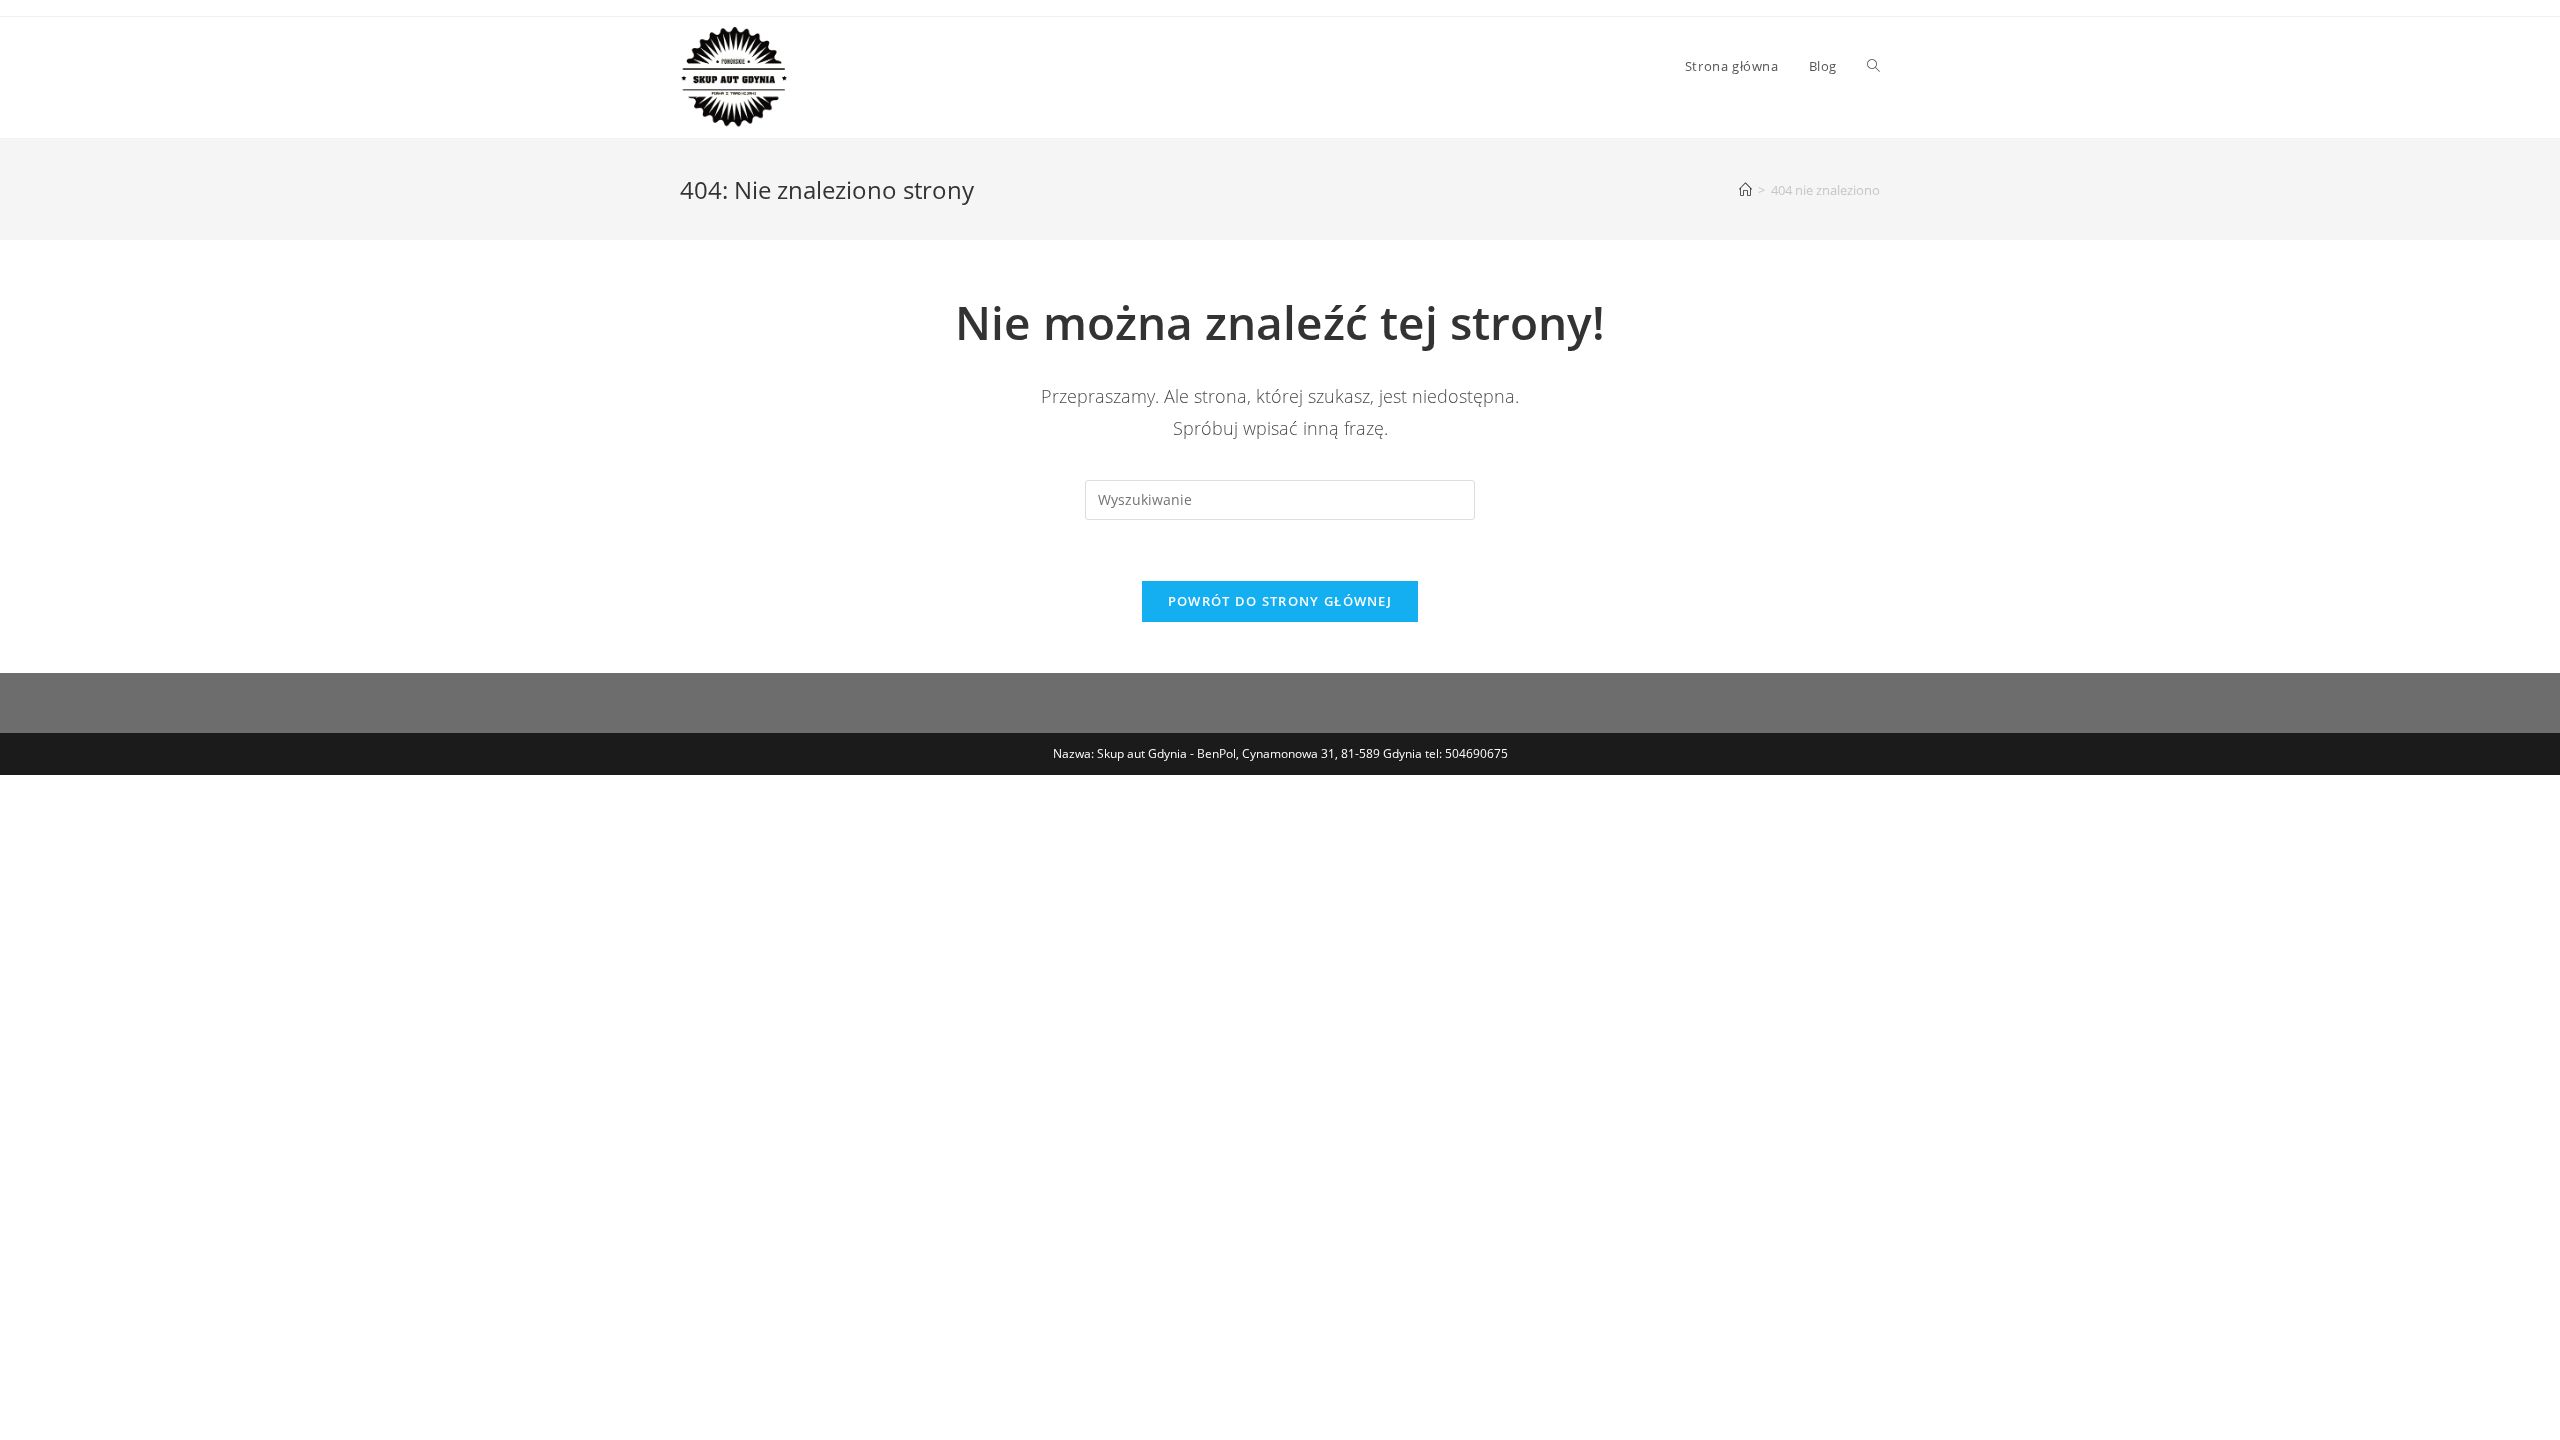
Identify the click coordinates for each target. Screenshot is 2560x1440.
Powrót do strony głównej (1280, 601)
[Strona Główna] (1745, 190)
